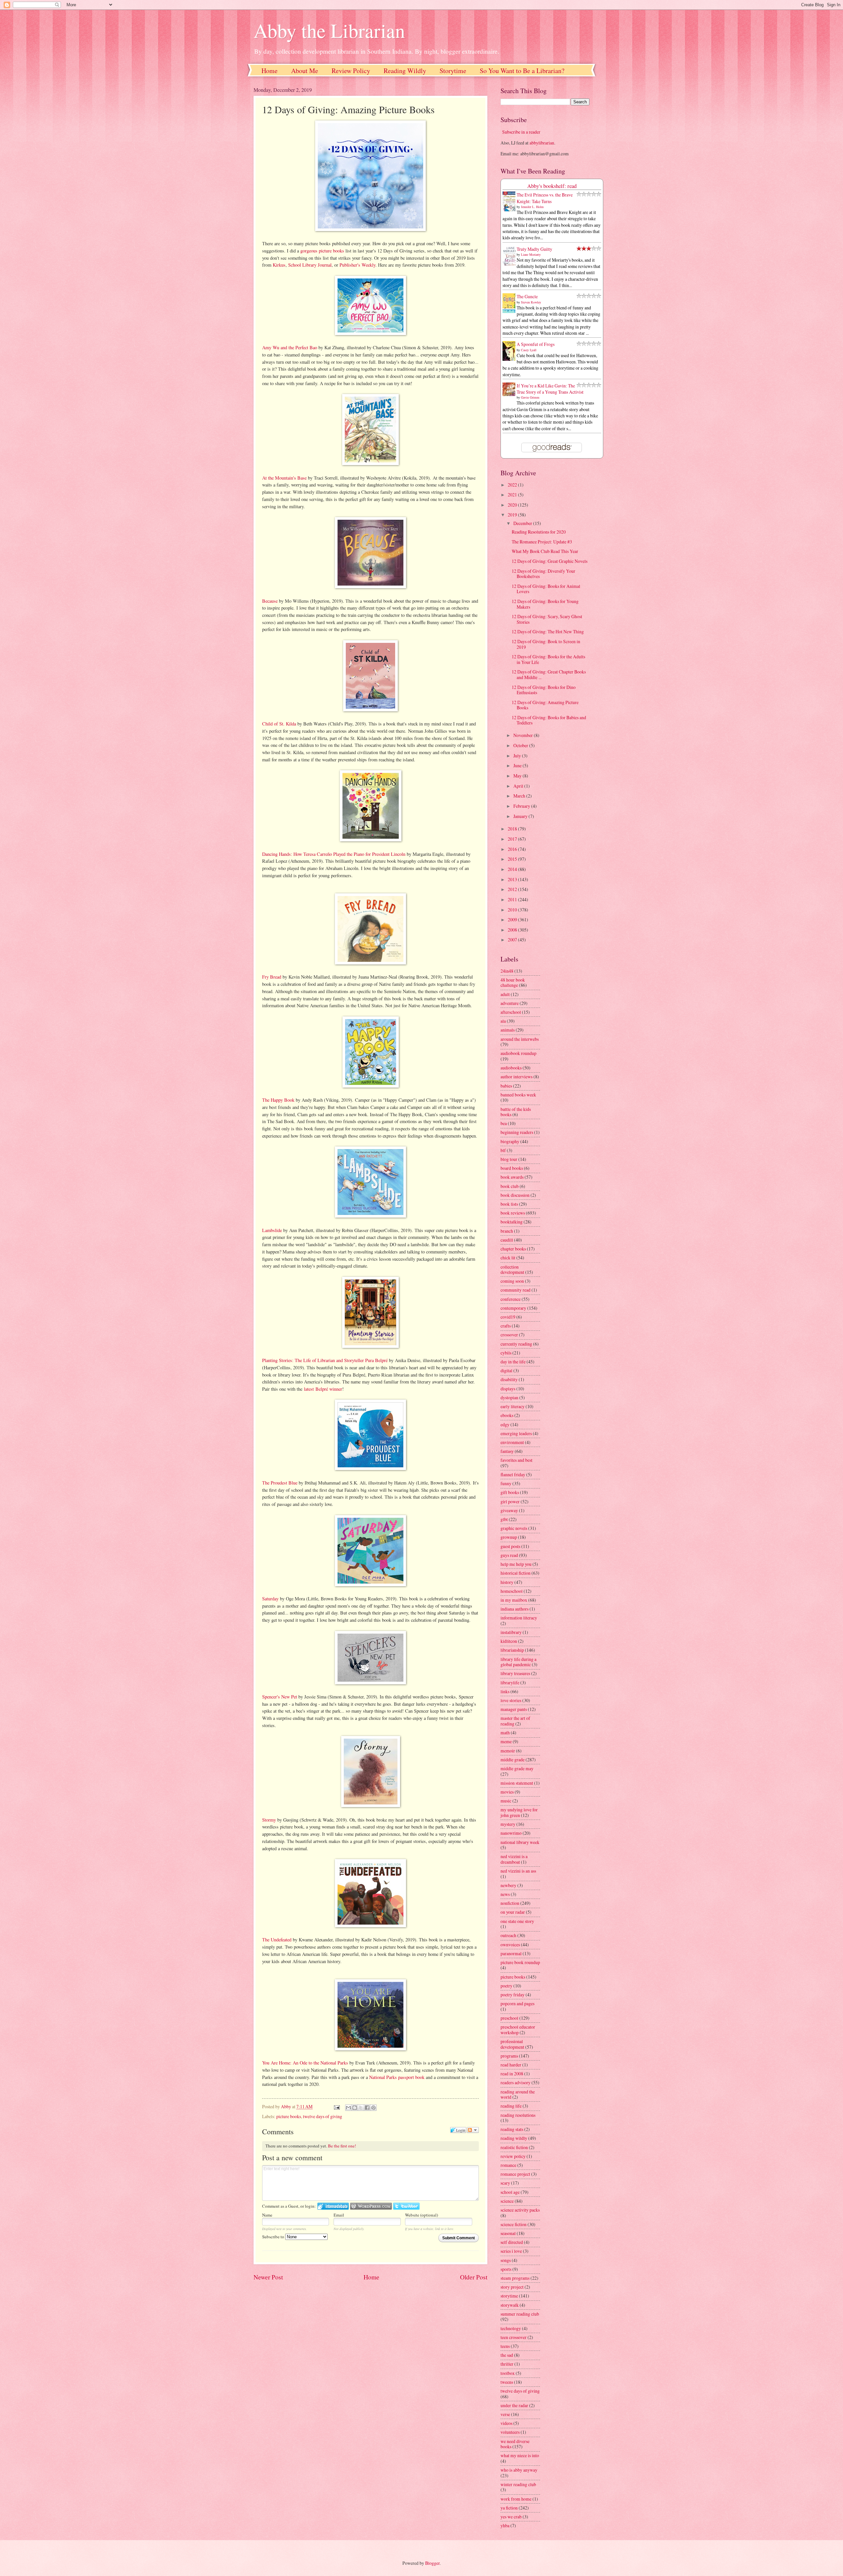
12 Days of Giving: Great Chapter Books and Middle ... (549, 674)
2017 (513, 839)
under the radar (514, 2405)
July (518, 756)
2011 (513, 899)
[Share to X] (361, 2108)
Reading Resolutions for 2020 (539, 532)
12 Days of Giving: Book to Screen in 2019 (546, 644)
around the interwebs (520, 1039)
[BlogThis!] (355, 2108)
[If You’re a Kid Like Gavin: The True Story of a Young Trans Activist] (511, 394)
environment (512, 1442)
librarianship (512, 1650)
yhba (505, 2525)
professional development (512, 2044)
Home (270, 71)
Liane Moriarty (531, 254)
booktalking (512, 1222)
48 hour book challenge (513, 983)
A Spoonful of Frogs (536, 344)
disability (509, 1379)
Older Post (474, 2277)
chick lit (508, 1258)
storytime (509, 2296)
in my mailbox (514, 1600)
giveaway (509, 1510)
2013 (513, 879)
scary (505, 2183)
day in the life (513, 1362)
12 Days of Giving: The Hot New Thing (548, 631)
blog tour (509, 1159)
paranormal (511, 1953)
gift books (510, 1492)
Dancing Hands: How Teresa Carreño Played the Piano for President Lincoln (334, 854)
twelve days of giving (323, 2116)
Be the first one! (342, 2146)
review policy (513, 2156)
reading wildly (514, 2138)
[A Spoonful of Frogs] (511, 360)
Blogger (432, 2563)
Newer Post (268, 2277)
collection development (512, 1270)
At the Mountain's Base (284, 478)
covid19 (508, 1317)
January (521, 816)
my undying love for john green (519, 1812)
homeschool (512, 1591)
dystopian (509, 1397)
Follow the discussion (473, 2130)
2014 (513, 869)
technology (511, 2328)
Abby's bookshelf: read (552, 186)
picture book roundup (520, 1962)
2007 (513, 940)
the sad (507, 2355)
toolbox (508, 2373)
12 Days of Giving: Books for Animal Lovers (546, 589)
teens (505, 2346)
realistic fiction (514, 2147)
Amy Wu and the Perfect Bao (290, 347)
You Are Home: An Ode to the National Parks (305, 2063)
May (518, 776)
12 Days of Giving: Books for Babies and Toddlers (549, 720)
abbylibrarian (542, 143)
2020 (513, 505)
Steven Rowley (531, 302)
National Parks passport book (397, 2077)
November (524, 735)
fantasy (507, 1451)
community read (516, 1290)
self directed (512, 2242)
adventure (510, 1003)
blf (503, 1150)
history (507, 1582)
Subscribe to (274, 2237)
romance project (515, 2174)
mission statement (517, 1783)
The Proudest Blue (280, 1483)
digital (506, 1370)
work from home (516, 2499)
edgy (505, 1424)
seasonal (508, 2233)
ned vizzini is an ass (518, 1871)
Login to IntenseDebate (333, 2206)
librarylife (510, 1682)
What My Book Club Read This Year (545, 551)
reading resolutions (518, 2115)
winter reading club (518, 2484)
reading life (511, 2106)
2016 (513, 849)
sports (506, 2269)
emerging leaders (516, 1433)
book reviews (513, 1213)
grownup (509, 1537)
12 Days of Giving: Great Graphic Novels (550, 561)
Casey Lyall (529, 350)
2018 (513, 829)
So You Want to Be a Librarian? (522, 71)
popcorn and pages (517, 2003)
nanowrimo (511, 1833)
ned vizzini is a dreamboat (514, 1859)
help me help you (516, 1564)
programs (509, 2056)
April (519, 786)
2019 (513, 515)
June (518, 765)
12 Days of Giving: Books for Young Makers (545, 604)
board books (512, 1168)
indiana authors (515, 1609)
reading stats (512, 2129)
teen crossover (514, 2337)
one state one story (517, 1921)
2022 (513, 485)
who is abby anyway (519, 2470)
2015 (513, 859)
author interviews (517, 1077)
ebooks (507, 1415)
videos (506, 2423)
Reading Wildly (405, 71)
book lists (509, 1204)
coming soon (512, 1281)
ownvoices (510, 1945)
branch (507, 1231)
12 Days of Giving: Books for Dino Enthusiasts (544, 690)
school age (510, 2192)
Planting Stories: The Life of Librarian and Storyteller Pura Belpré (325, 1360)
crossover (509, 1335)
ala (503, 1021)
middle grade (513, 1760)
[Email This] (348, 2108)
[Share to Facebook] (367, 2108)
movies (507, 1792)
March (520, 796)
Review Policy (351, 71)
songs (506, 2260)
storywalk (510, 2305)
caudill (507, 1240)
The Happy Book (278, 1100)
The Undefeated (277, 1940)
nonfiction (510, 1903)
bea (504, 1123)
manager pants (514, 1709)
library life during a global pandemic (518, 1662)
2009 (513, 920)
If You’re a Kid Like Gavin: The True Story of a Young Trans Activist (550, 389)
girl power (510, 1501)
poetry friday (513, 1995)
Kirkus (279, 265)
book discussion (515, 1195)
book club (510, 1186)
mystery (508, 1824)
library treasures (515, 1673)
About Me (305, 71)
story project (512, 2287)
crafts (506, 1326)
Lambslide (272, 1230)
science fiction (514, 2224)
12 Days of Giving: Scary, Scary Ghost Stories (547, 619)
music (506, 1801)
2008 (513, 930)
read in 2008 (512, 2074)
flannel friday (513, 1474)
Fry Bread (272, 977)
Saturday (270, 1599)
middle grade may (517, 1768)
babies (506, 1086)
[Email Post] (336, 2106)
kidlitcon (509, 1641)
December (523, 523)
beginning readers (517, 1132)
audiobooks (511, 1068)
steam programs (515, 2278)
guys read (509, 1555)
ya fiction (509, 2508)
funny (506, 1483)
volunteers (510, 2432)
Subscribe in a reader (521, 132)
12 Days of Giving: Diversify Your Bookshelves (544, 574)
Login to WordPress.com (371, 2206)
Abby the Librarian (329, 30)
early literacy (513, 1406)
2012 (513, 889)
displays (508, 1389)
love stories (511, 1700)
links (505, 1691)
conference (511, 1299)
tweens (507, 2382)
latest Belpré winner (323, 1389)
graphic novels (514, 1528)
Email (339, 2215)
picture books (289, 2116)
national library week (520, 1842)
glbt (504, 1519)
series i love (511, 2251)
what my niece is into (520, 2455)
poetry (506, 1986)
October (521, 745)
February (522, 806)
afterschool (511, 1012)
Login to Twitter (406, 2206)
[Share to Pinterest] (373, 2108)
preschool (509, 2018)
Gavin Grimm (530, 397)
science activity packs (520, 2210)
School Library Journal (310, 265)
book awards (512, 1177)
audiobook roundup (518, 1053)
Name (267, 2215)
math (505, 1733)
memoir (508, 1751)
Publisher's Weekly (357, 265)
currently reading (516, 1344)
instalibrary (511, 1632)
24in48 (507, 971)
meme (506, 1741)
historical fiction (516, 1573)
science (507, 2201)
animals (508, 1030)
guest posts (510, 1546)
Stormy (269, 1820)
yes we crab (511, 2517)
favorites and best (517, 1460)
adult (505, 994)
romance (508, 2165)
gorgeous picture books (322, 251)
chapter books (513, 1249)
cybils (506, 1353)
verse (505, 2414)
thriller (507, 2364)
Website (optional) (421, 2215)
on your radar (513, 1912)
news (505, 1894)
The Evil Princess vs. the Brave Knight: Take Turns (545, 198)
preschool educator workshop (518, 2030)
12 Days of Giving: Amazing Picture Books (545, 705)
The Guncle (527, 296)
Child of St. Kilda (279, 724)
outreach (508, 1935)
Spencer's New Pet (280, 1697)
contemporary (513, 1308)
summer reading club (520, 2314)
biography (510, 1141)
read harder (511, 2065)
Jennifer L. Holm (532, 207)
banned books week (518, 1095)
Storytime (453, 71)
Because (270, 601)
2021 (513, 495)
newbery (508, 1885)
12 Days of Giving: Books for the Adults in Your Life (548, 659)
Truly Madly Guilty (534, 249)
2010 (513, 910)
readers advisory (516, 2082)
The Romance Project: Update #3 (542, 542)
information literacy (519, 1618)
